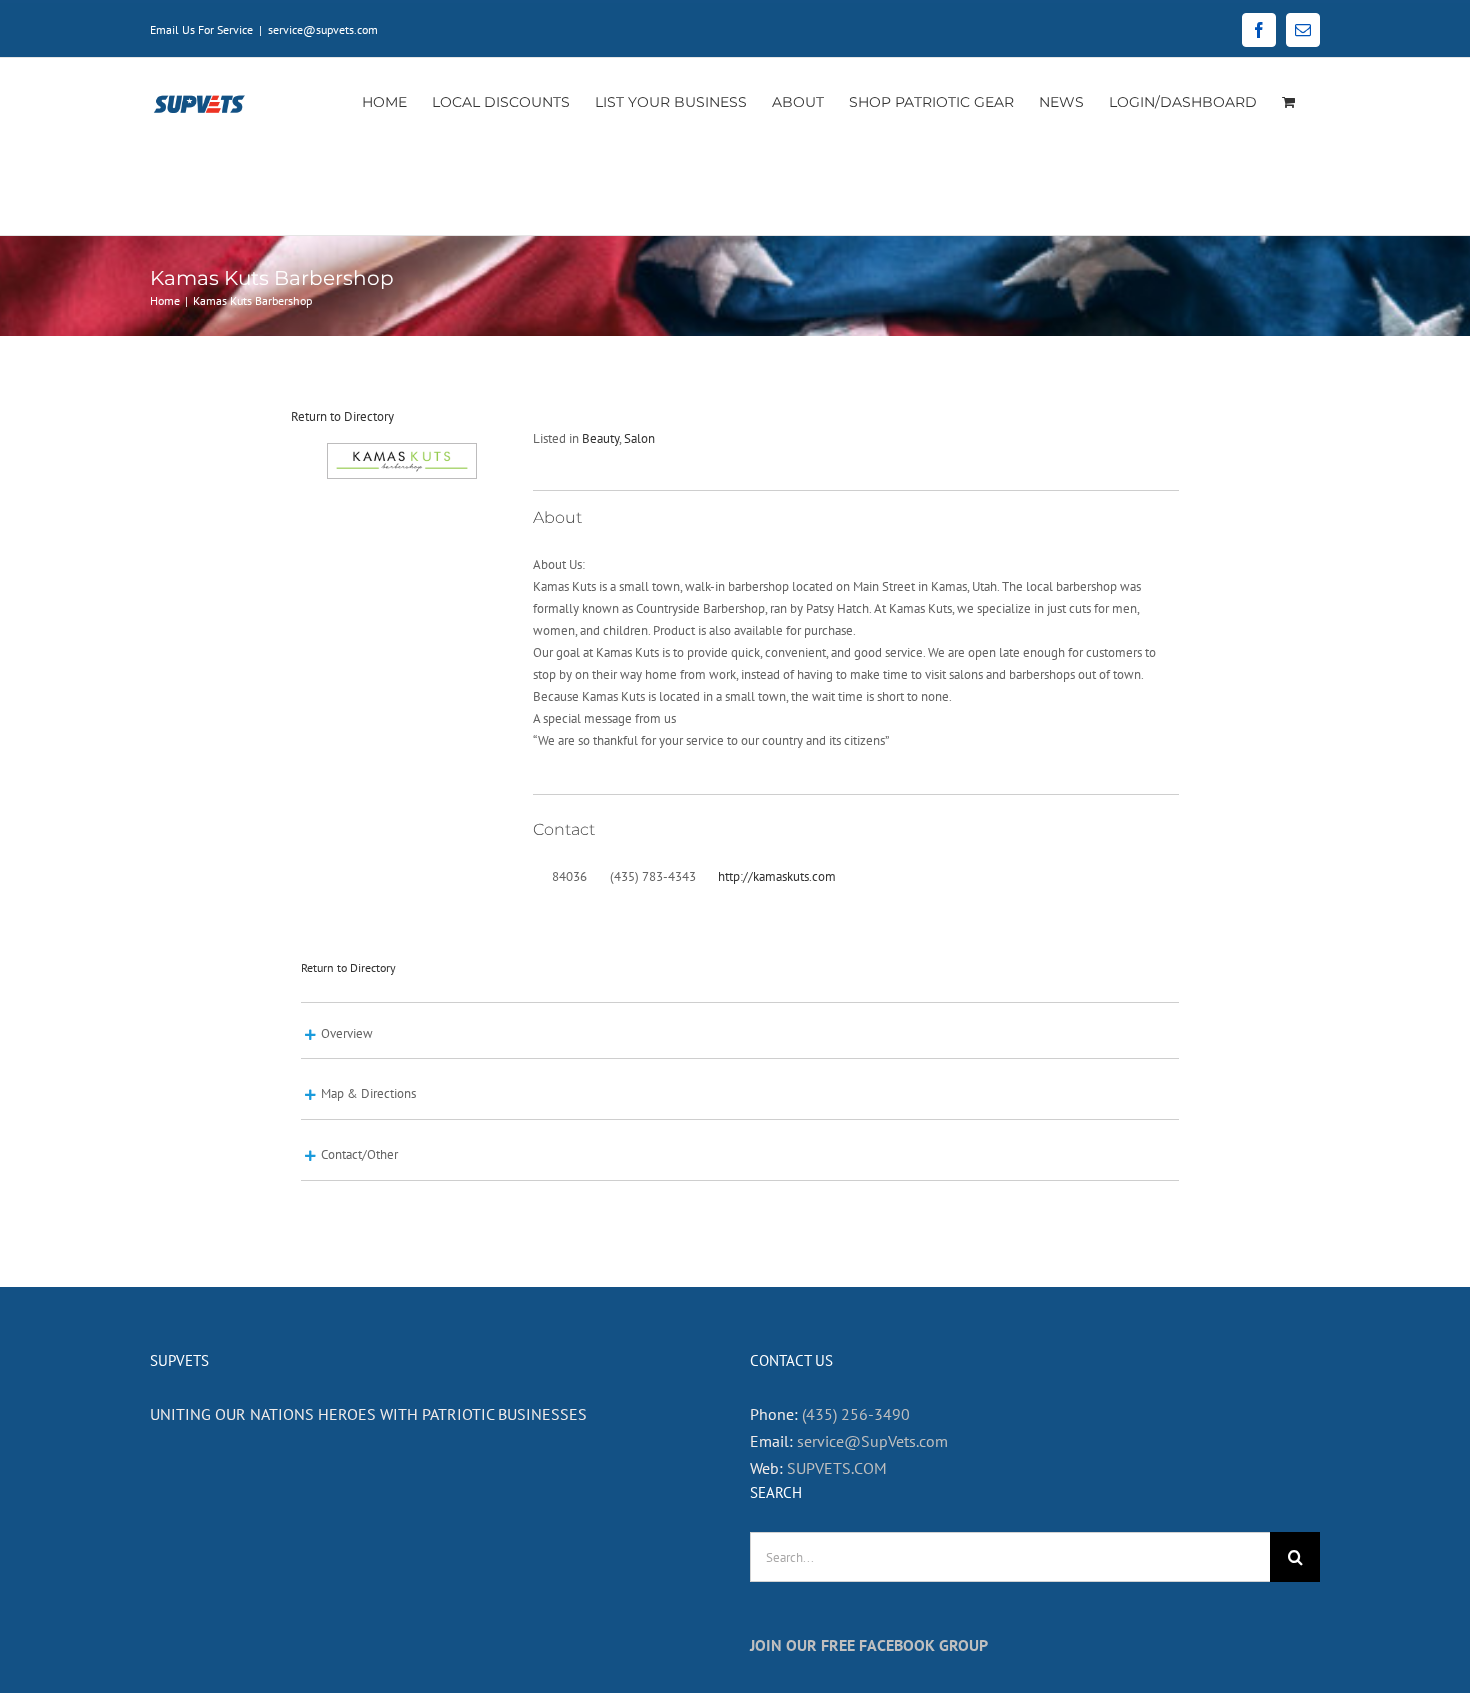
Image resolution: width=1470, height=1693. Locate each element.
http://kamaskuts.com (777, 876)
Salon (639, 438)
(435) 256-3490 (856, 1414)
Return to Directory (342, 416)
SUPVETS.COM (837, 1468)
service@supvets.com (323, 29)
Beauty (600, 438)
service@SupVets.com (872, 1441)
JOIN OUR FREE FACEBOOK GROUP (869, 1645)
